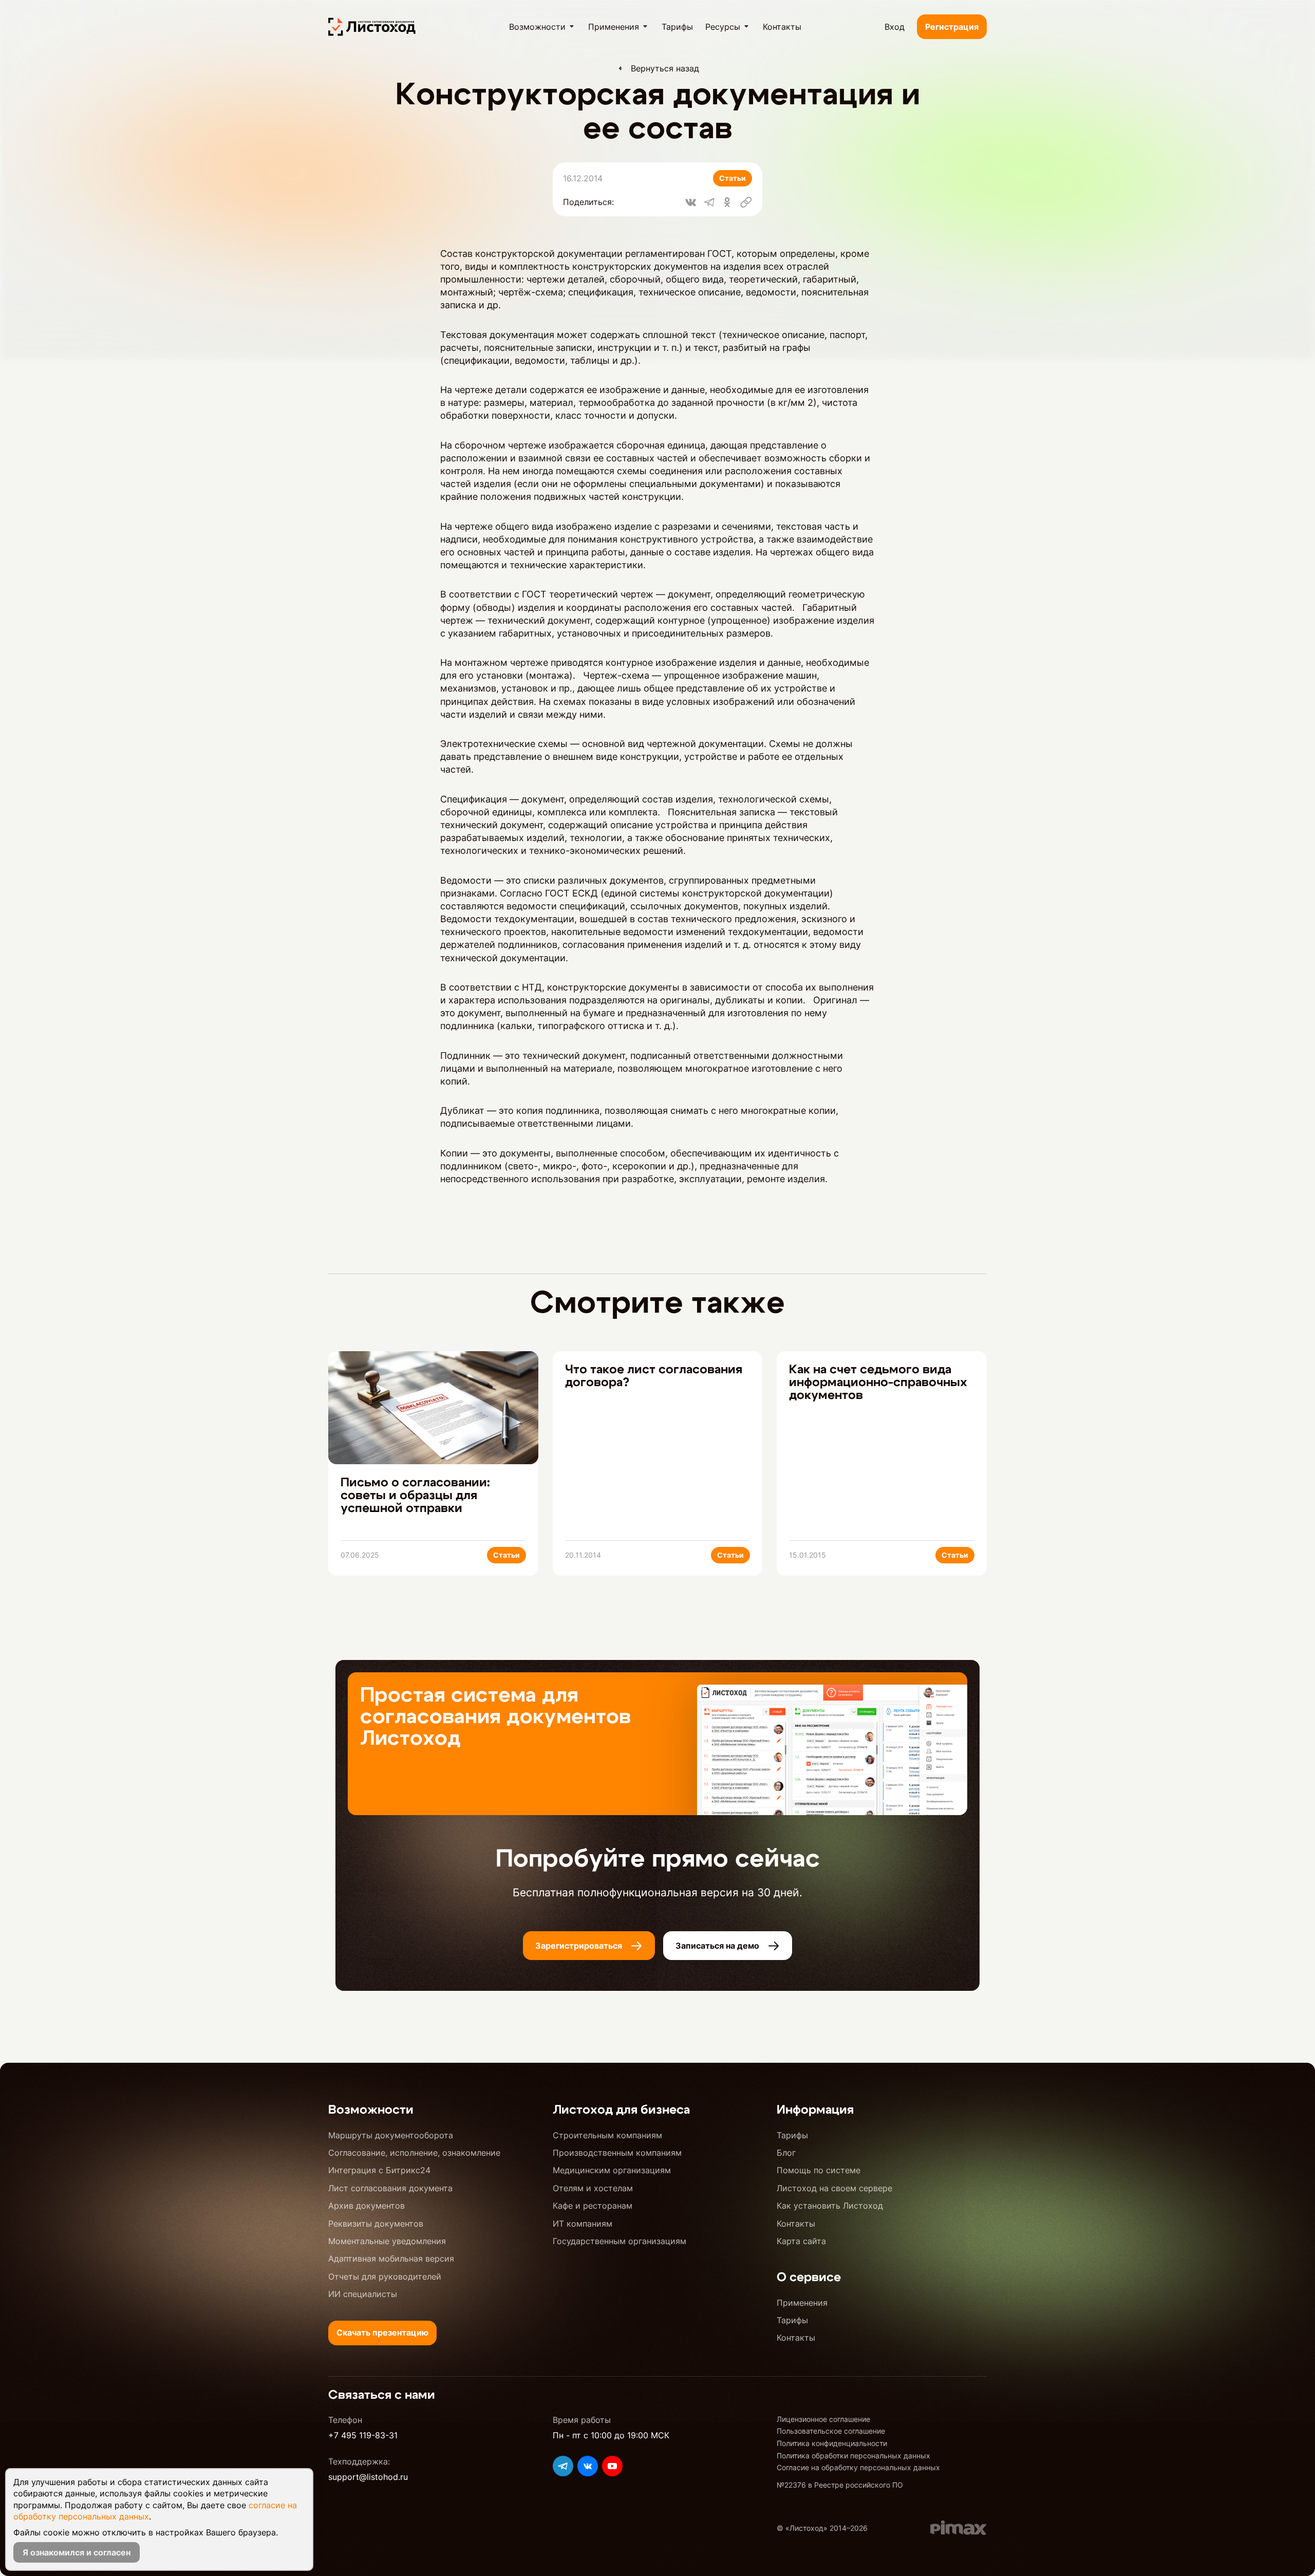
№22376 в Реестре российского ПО (840, 2485)
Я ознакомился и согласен (77, 2552)
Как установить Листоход (830, 2206)
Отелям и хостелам (593, 2188)
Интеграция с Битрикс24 (379, 2170)
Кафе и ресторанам (593, 2206)
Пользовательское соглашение (831, 2431)
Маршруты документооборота (391, 2135)
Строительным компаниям (607, 2135)
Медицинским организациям (612, 2170)
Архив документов (367, 2206)
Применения (802, 2303)
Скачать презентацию (382, 2332)
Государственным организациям (619, 2241)
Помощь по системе (819, 2170)
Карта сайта (801, 2241)
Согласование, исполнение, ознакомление (414, 2153)
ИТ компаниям (583, 2224)
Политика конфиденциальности (832, 2443)
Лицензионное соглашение (823, 2419)
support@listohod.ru (368, 2477)
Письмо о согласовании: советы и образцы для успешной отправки (415, 1496)
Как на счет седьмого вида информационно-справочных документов (878, 1383)
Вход (895, 27)
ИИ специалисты (363, 2294)
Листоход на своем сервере (834, 2188)
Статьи (732, 178)
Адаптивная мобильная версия (391, 2258)
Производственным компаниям (617, 2153)
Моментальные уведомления (387, 2241)
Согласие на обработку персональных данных (858, 2467)
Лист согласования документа (390, 2188)
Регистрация (952, 27)
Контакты (796, 2224)
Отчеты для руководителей (385, 2276)
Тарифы (792, 2135)
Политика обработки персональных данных (853, 2456)
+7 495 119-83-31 (363, 2435)
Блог (786, 2153)
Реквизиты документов (376, 2224)
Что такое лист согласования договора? (654, 1376)
